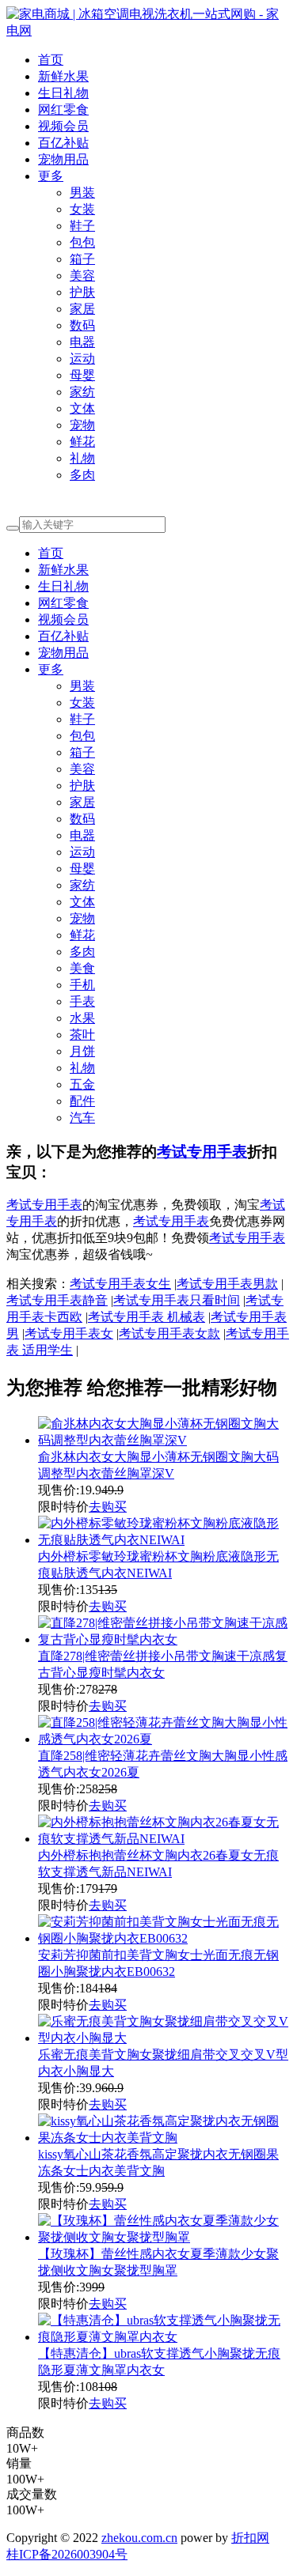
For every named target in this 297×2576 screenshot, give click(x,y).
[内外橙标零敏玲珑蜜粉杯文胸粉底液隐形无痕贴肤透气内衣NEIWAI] (164, 1540)
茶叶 (82, 1035)
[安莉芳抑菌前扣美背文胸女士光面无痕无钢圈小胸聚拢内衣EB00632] (164, 1938)
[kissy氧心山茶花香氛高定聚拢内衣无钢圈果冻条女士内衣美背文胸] (164, 2138)
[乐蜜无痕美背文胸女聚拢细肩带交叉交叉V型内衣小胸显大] (164, 2038)
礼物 (82, 458)
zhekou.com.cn (139, 2538)
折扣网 (250, 2538)
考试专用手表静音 (57, 1300)
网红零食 (63, 110)
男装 (82, 193)
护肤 (82, 292)
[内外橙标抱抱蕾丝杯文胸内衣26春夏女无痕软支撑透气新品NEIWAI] (164, 1839)
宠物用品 (63, 159)
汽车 (82, 1118)
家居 (82, 309)
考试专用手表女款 (169, 1333)
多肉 (82, 475)
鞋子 (82, 226)
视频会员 (63, 126)
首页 (51, 60)
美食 (82, 968)
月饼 (82, 1051)
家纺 (82, 392)
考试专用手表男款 (227, 1284)
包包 (82, 242)
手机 (82, 985)
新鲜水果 (63, 76)
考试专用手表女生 (120, 1284)
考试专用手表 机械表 (147, 1317)
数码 (82, 325)
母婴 (82, 375)
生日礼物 (63, 93)
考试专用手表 (202, 1152)
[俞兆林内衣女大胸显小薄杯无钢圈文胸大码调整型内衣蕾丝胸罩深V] (164, 1440)
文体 (82, 408)
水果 (82, 1018)
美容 (82, 276)
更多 (51, 176)
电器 (82, 342)
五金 (82, 1084)
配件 (82, 1101)
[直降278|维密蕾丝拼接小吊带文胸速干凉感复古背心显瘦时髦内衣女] (164, 1639)
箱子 (82, 259)
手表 (82, 1001)
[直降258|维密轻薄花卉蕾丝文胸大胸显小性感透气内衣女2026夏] (164, 1739)
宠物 (82, 425)
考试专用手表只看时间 (177, 1300)
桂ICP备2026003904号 (67, 2554)
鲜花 (82, 442)
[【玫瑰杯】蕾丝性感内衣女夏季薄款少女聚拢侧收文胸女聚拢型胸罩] (164, 2237)
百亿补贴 (63, 143)
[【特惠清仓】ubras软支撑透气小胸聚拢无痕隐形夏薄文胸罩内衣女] (164, 2337)
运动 (82, 359)
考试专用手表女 (69, 1333)
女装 (82, 209)
